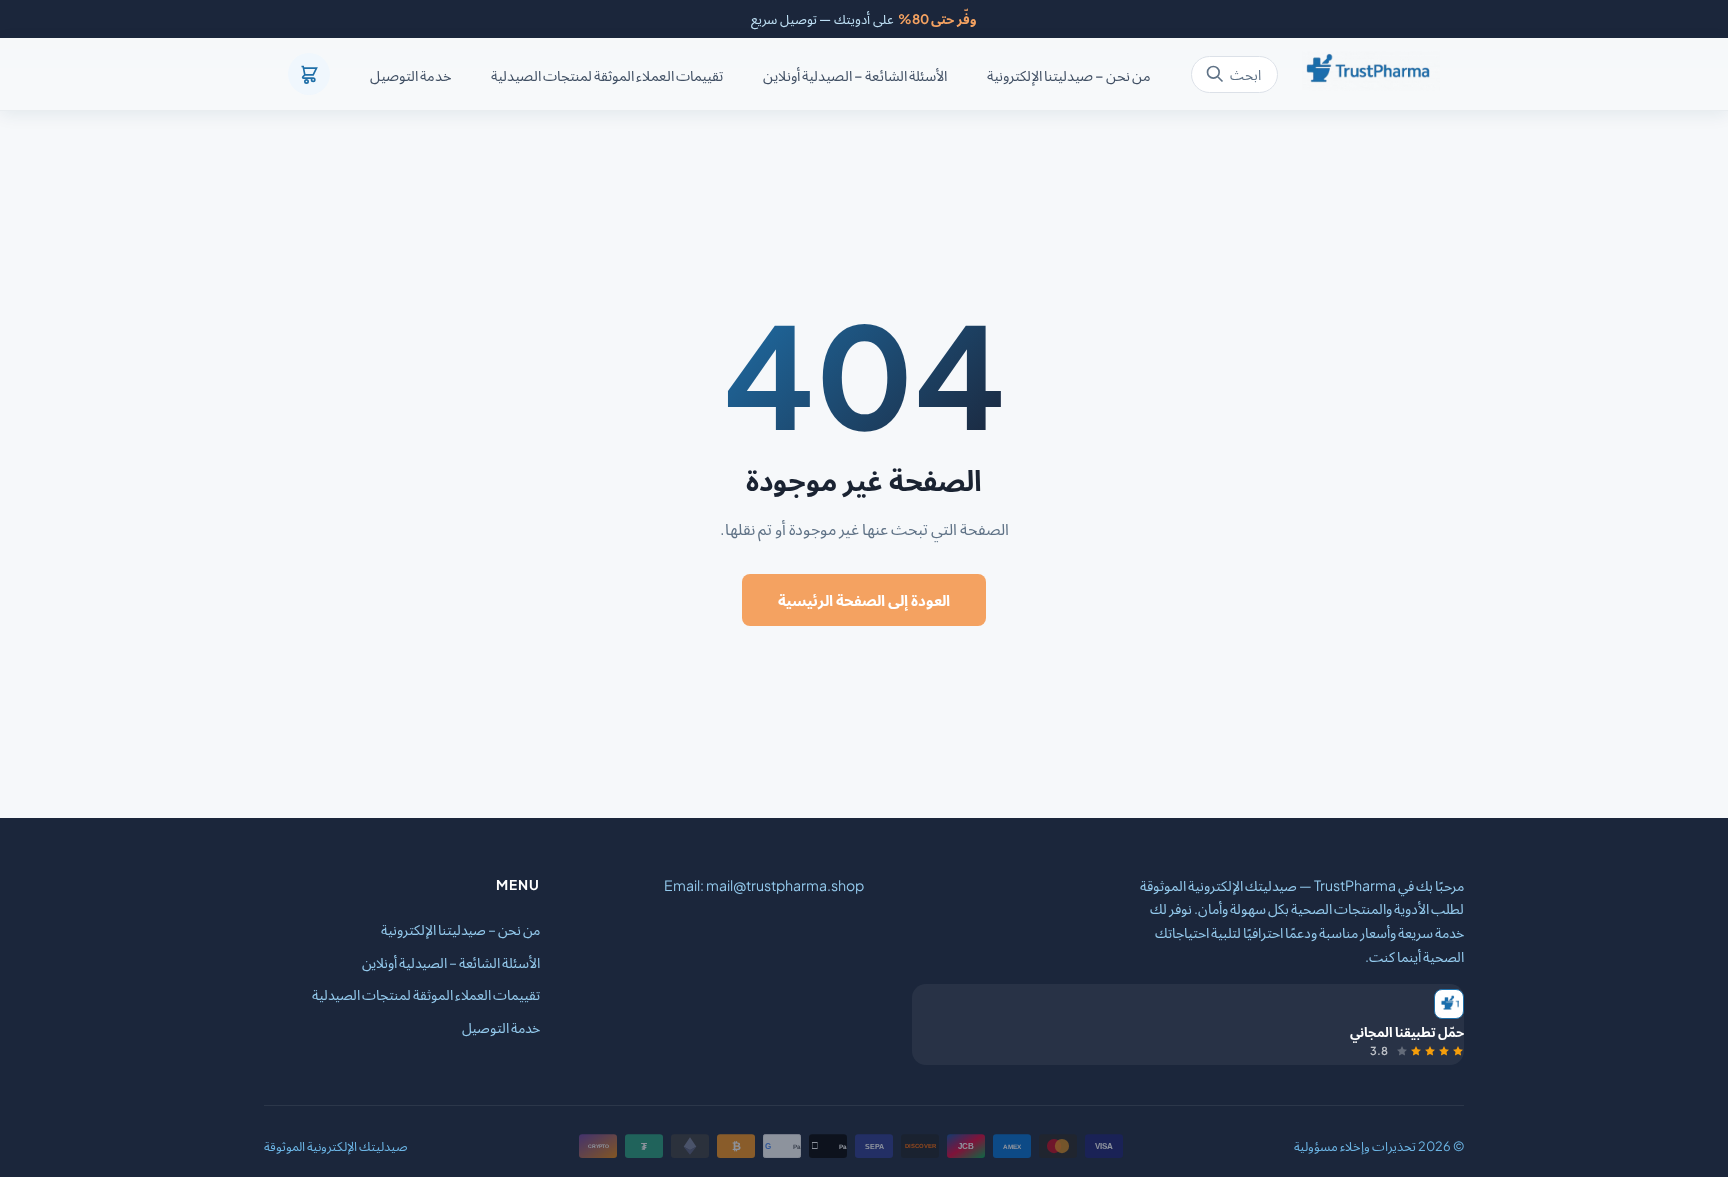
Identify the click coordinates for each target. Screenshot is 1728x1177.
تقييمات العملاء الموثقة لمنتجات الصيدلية (607, 75)
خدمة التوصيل (410, 75)
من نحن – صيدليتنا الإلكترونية (1069, 75)
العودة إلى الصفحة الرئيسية (864, 599)
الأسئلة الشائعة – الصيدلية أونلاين (855, 75)
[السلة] (309, 74)
